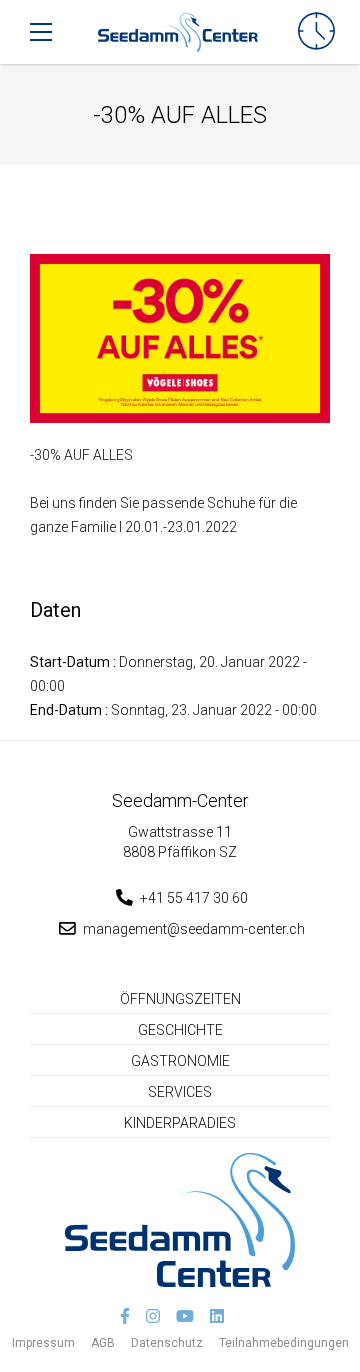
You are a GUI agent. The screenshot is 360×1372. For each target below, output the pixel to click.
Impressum (43, 1343)
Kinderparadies (180, 1123)
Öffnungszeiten (180, 999)
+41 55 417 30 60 (194, 898)
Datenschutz (167, 1343)
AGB (103, 1343)
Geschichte (180, 1030)
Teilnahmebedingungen (284, 1343)
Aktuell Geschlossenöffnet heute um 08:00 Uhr (316, 32)
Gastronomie (180, 1061)
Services (180, 1092)
